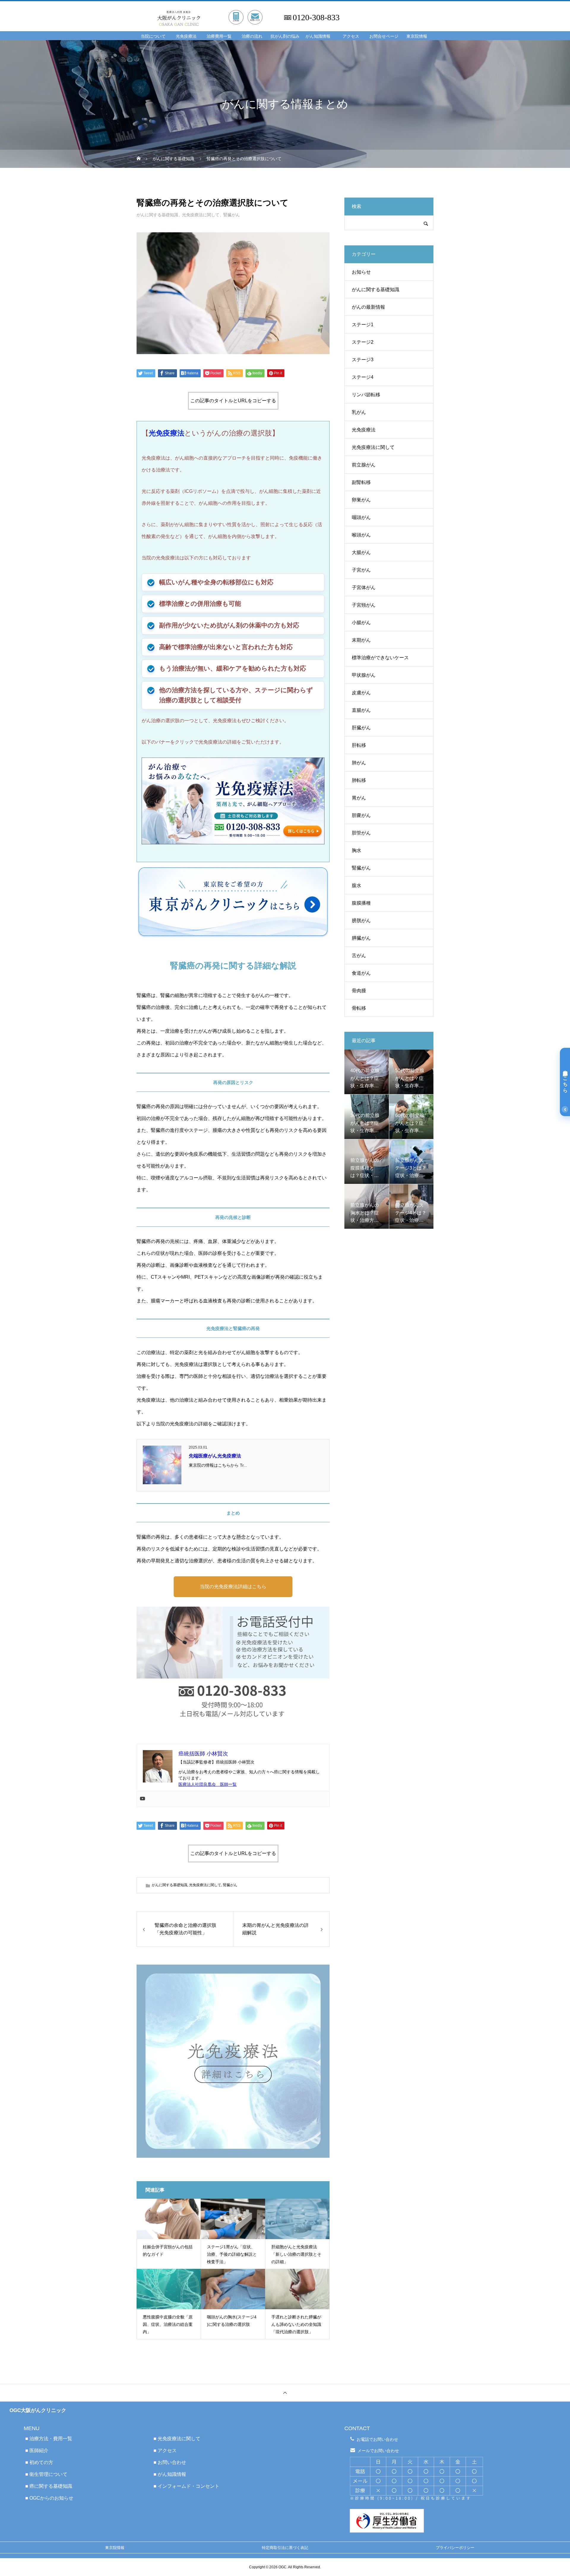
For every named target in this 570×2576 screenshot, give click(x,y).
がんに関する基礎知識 (157, 215)
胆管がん (361, 833)
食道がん (361, 973)
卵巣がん (361, 500)
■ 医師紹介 (37, 2450)
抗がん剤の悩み (285, 36)
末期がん (361, 640)
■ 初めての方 (39, 2462)
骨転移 (359, 1008)
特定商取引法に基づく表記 (285, 2548)
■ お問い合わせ (170, 2462)
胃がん (359, 798)
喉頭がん (361, 535)
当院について (153, 36)
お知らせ (361, 272)
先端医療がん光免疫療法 (215, 1456)
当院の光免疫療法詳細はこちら (233, 1587)
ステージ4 (363, 377)
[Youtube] (142, 1799)
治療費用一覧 (219, 36)
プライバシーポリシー (455, 2548)
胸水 (357, 850)
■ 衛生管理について (46, 2474)
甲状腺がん (364, 675)
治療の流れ (252, 36)
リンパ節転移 (366, 395)
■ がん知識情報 (170, 2474)
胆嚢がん (361, 815)
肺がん (359, 763)
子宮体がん (364, 587)
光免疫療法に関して (201, 215)
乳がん (359, 412)
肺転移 (359, 780)
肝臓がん (361, 728)
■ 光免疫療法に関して (177, 2439)
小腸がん (361, 623)
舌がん (359, 956)
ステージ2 (363, 342)
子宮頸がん (364, 605)
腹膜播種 (361, 903)
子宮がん (361, 570)
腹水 (357, 885)
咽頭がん (361, 517)
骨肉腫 (359, 991)
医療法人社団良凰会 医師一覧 (208, 1784)
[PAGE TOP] (285, 2393)
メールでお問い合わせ (378, 2451)
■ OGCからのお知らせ (49, 2498)
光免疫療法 (186, 36)
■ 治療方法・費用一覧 (49, 2439)
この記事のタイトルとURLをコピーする (233, 401)
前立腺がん (364, 465)
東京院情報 (417, 36)
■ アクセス (165, 2450)
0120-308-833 (316, 18)
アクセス (351, 36)
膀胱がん (361, 921)
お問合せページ (384, 36)
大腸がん (361, 552)
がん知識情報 (318, 36)
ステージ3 (363, 360)
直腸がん (361, 710)
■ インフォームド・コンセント (186, 2486)
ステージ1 (363, 325)
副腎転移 (361, 482)
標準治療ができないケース (380, 658)
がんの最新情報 (368, 307)
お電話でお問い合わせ (377, 2439)
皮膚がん (361, 693)
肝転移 (359, 745)
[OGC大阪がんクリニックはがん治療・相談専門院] (214, 11)
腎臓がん (232, 215)
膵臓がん (361, 938)
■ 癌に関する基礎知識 (49, 2486)
